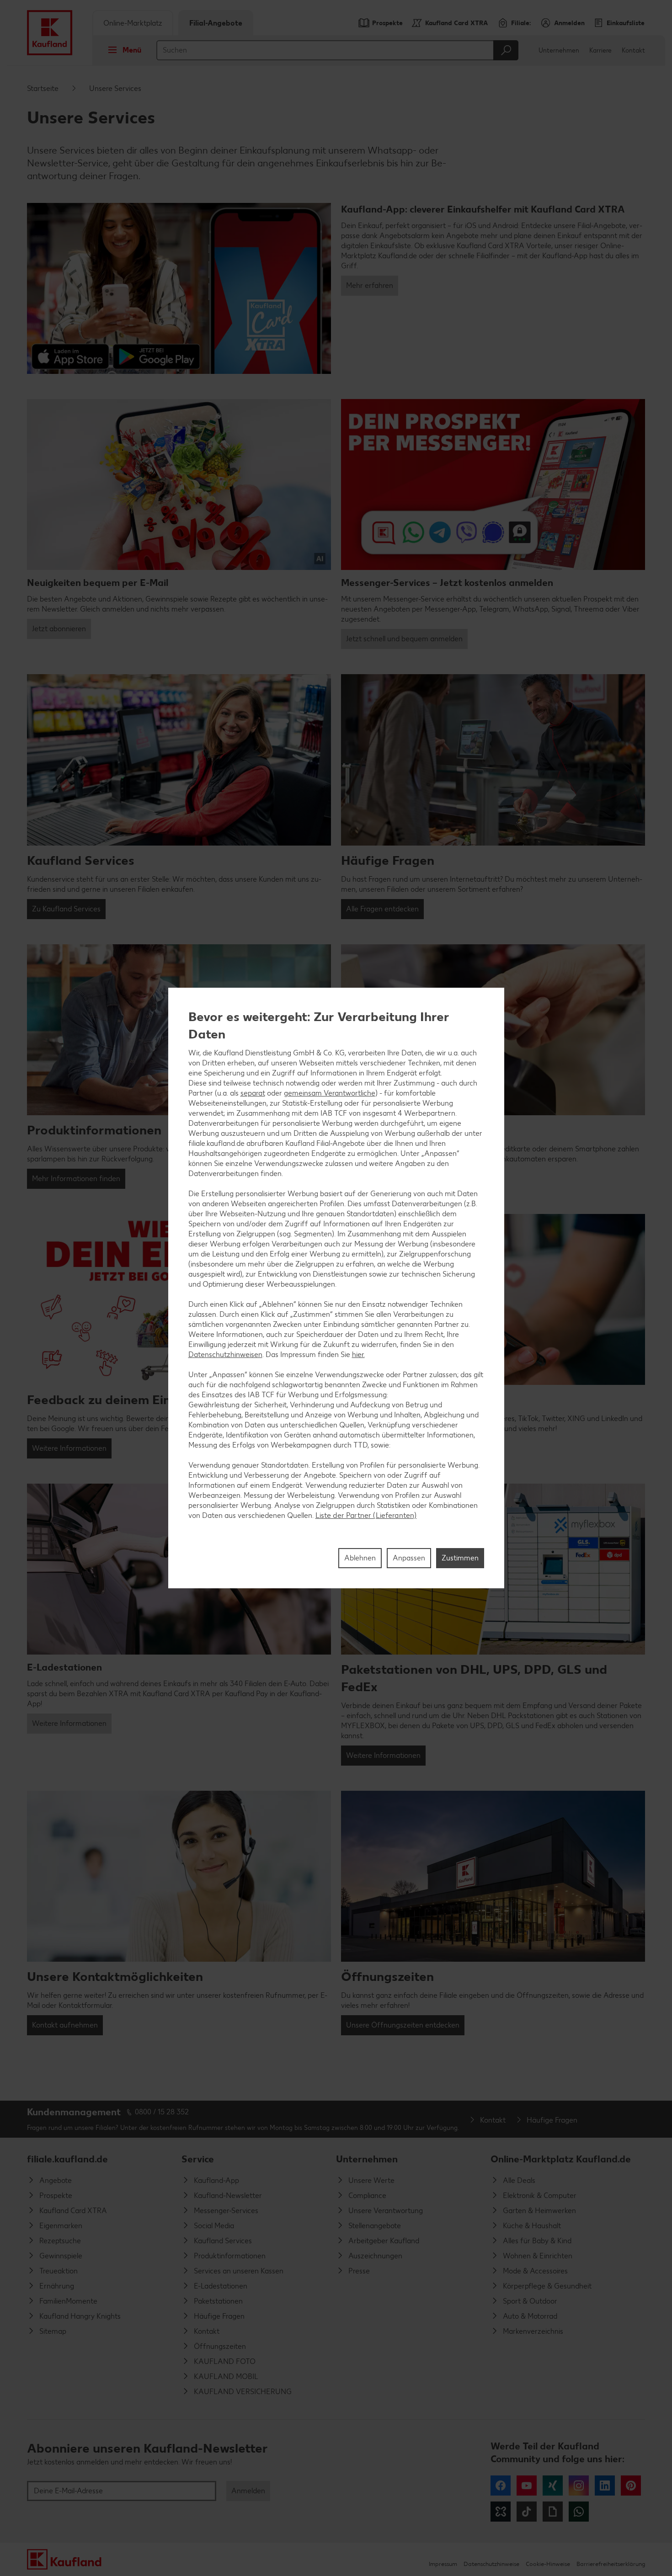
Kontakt (633, 51)
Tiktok (527, 2512)
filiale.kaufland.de (67, 2159)
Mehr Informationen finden (76, 1179)
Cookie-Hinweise (548, 2564)
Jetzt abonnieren (59, 629)
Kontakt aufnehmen (65, 2025)
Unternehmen (559, 51)
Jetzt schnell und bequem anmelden (404, 639)
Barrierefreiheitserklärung (611, 2564)
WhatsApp (579, 2512)
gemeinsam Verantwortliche (330, 1093)
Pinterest (631, 2486)
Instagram (579, 2486)
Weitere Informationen (69, 1448)
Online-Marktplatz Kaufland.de (561, 2159)
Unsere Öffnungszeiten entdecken (403, 2025)
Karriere (600, 51)
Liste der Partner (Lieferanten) (366, 1515)
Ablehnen (360, 1558)
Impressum (443, 2564)
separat (253, 1093)
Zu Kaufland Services (66, 909)
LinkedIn (605, 2486)
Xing (553, 2486)
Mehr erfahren (370, 285)
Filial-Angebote (216, 23)
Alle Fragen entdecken (382, 909)
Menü (132, 50)
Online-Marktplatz (133, 23)
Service (198, 2159)
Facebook (501, 2486)
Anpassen (409, 1558)
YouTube (527, 2486)
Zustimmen (460, 1558)
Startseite (43, 88)
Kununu (501, 2512)
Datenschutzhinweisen (225, 1355)
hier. (358, 1355)
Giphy (553, 2512)
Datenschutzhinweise (491, 2564)
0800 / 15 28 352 (162, 2112)
